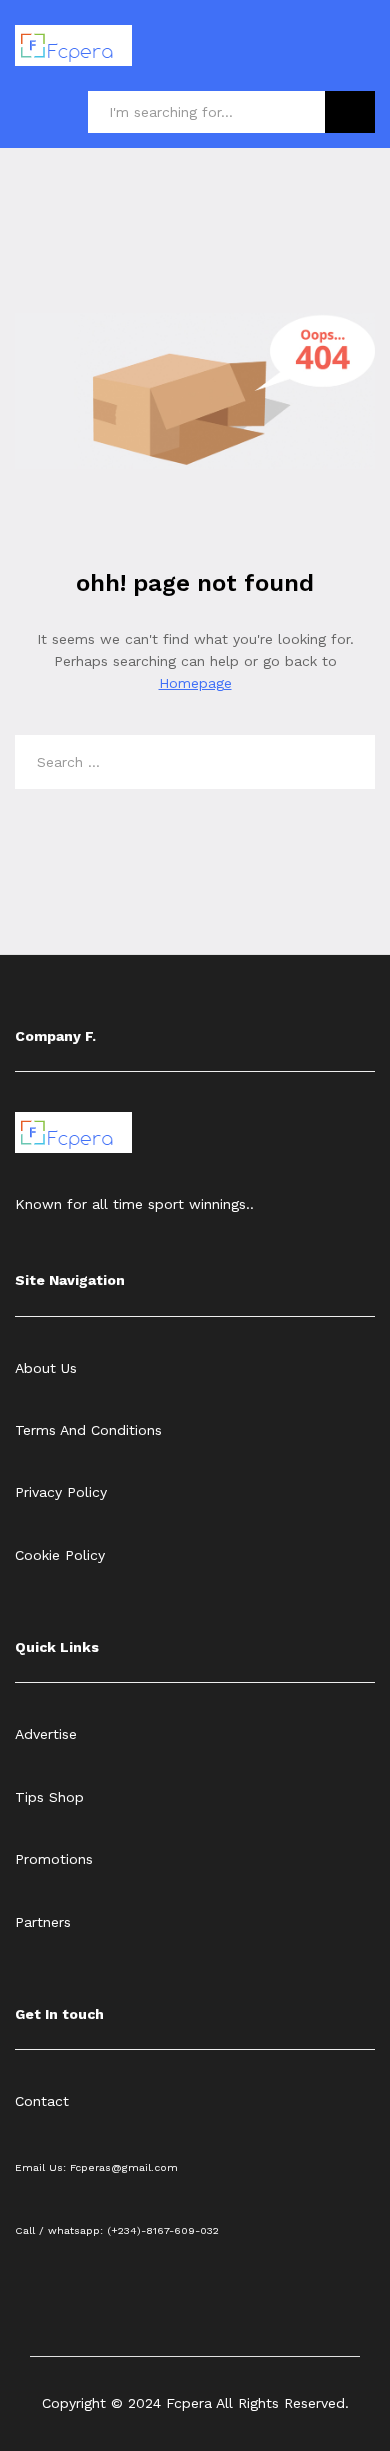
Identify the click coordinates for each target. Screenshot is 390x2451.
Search (350, 112)
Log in (363, 60)
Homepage (195, 683)
